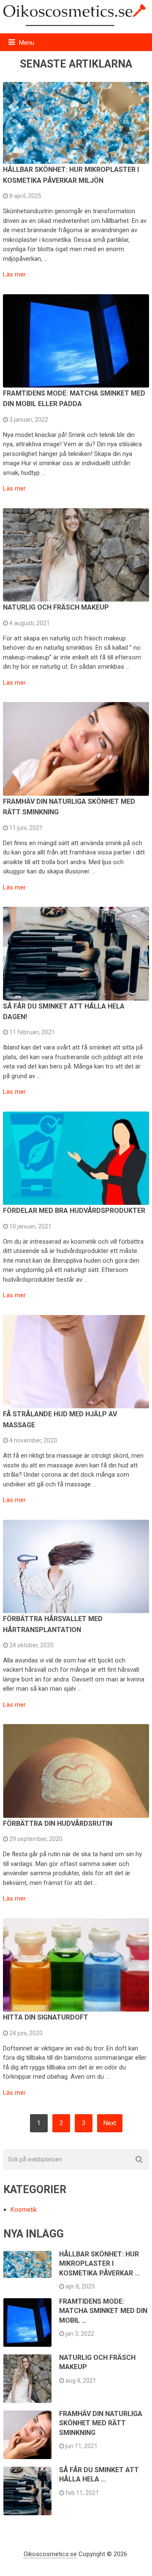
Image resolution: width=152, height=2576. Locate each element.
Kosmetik (24, 2210)
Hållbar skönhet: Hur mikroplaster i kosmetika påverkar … (99, 2264)
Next (110, 2123)
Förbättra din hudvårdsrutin (58, 1824)
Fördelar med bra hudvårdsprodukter (74, 1211)
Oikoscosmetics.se (50, 2554)
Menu (27, 43)
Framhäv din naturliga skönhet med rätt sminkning (101, 2423)
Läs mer (14, 275)
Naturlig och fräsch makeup (56, 607)
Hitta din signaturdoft (46, 2017)
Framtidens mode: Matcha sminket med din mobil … (103, 2311)
